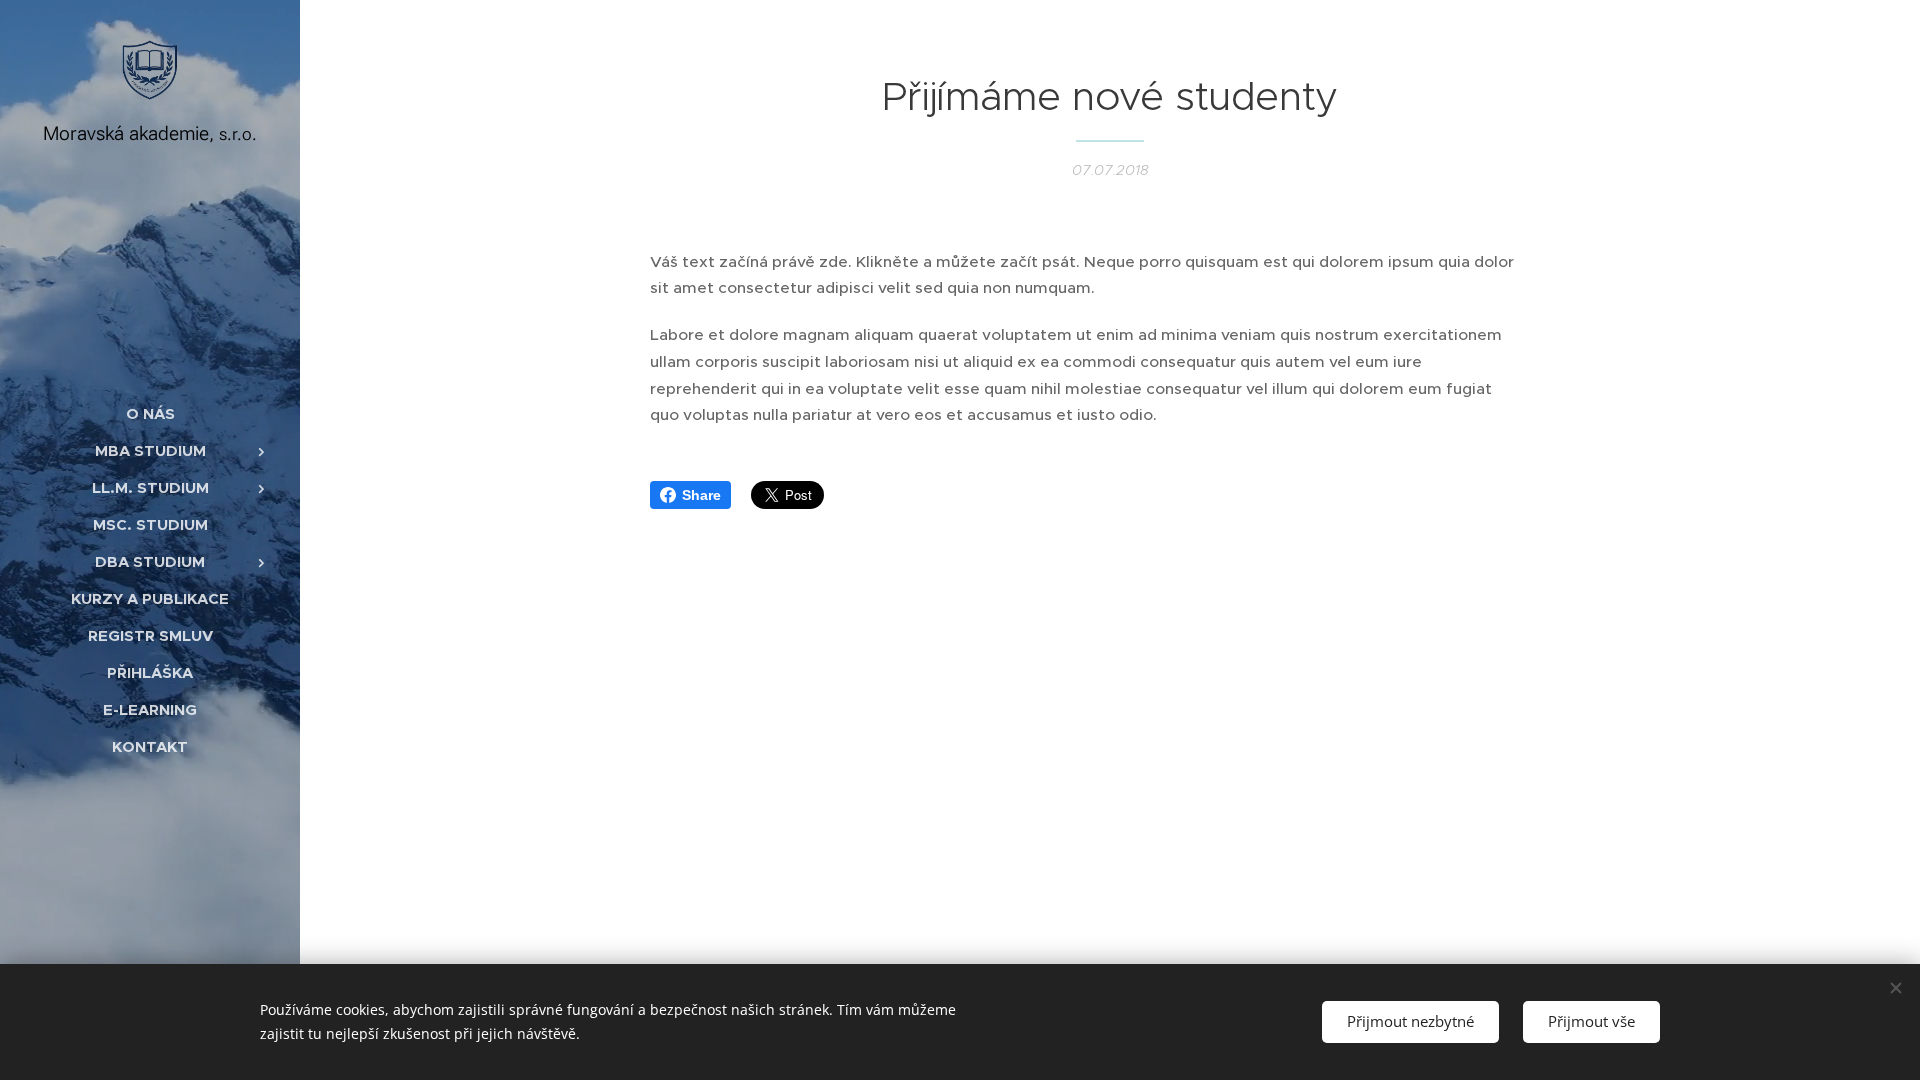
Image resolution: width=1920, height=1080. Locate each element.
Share (701, 495)
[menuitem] (150, 413)
